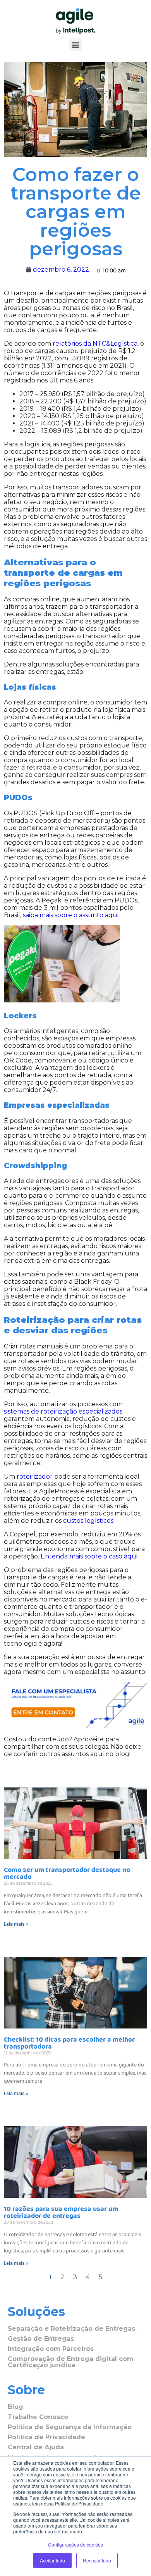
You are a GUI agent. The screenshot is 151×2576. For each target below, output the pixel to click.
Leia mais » (16, 1924)
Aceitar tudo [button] (52, 2560)
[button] (76, 45)
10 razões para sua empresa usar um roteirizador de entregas (61, 2213)
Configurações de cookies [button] (75, 2544)
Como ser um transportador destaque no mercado (67, 1873)
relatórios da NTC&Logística (95, 344)
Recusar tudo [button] (97, 2560)
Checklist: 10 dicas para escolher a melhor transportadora (69, 2043)
